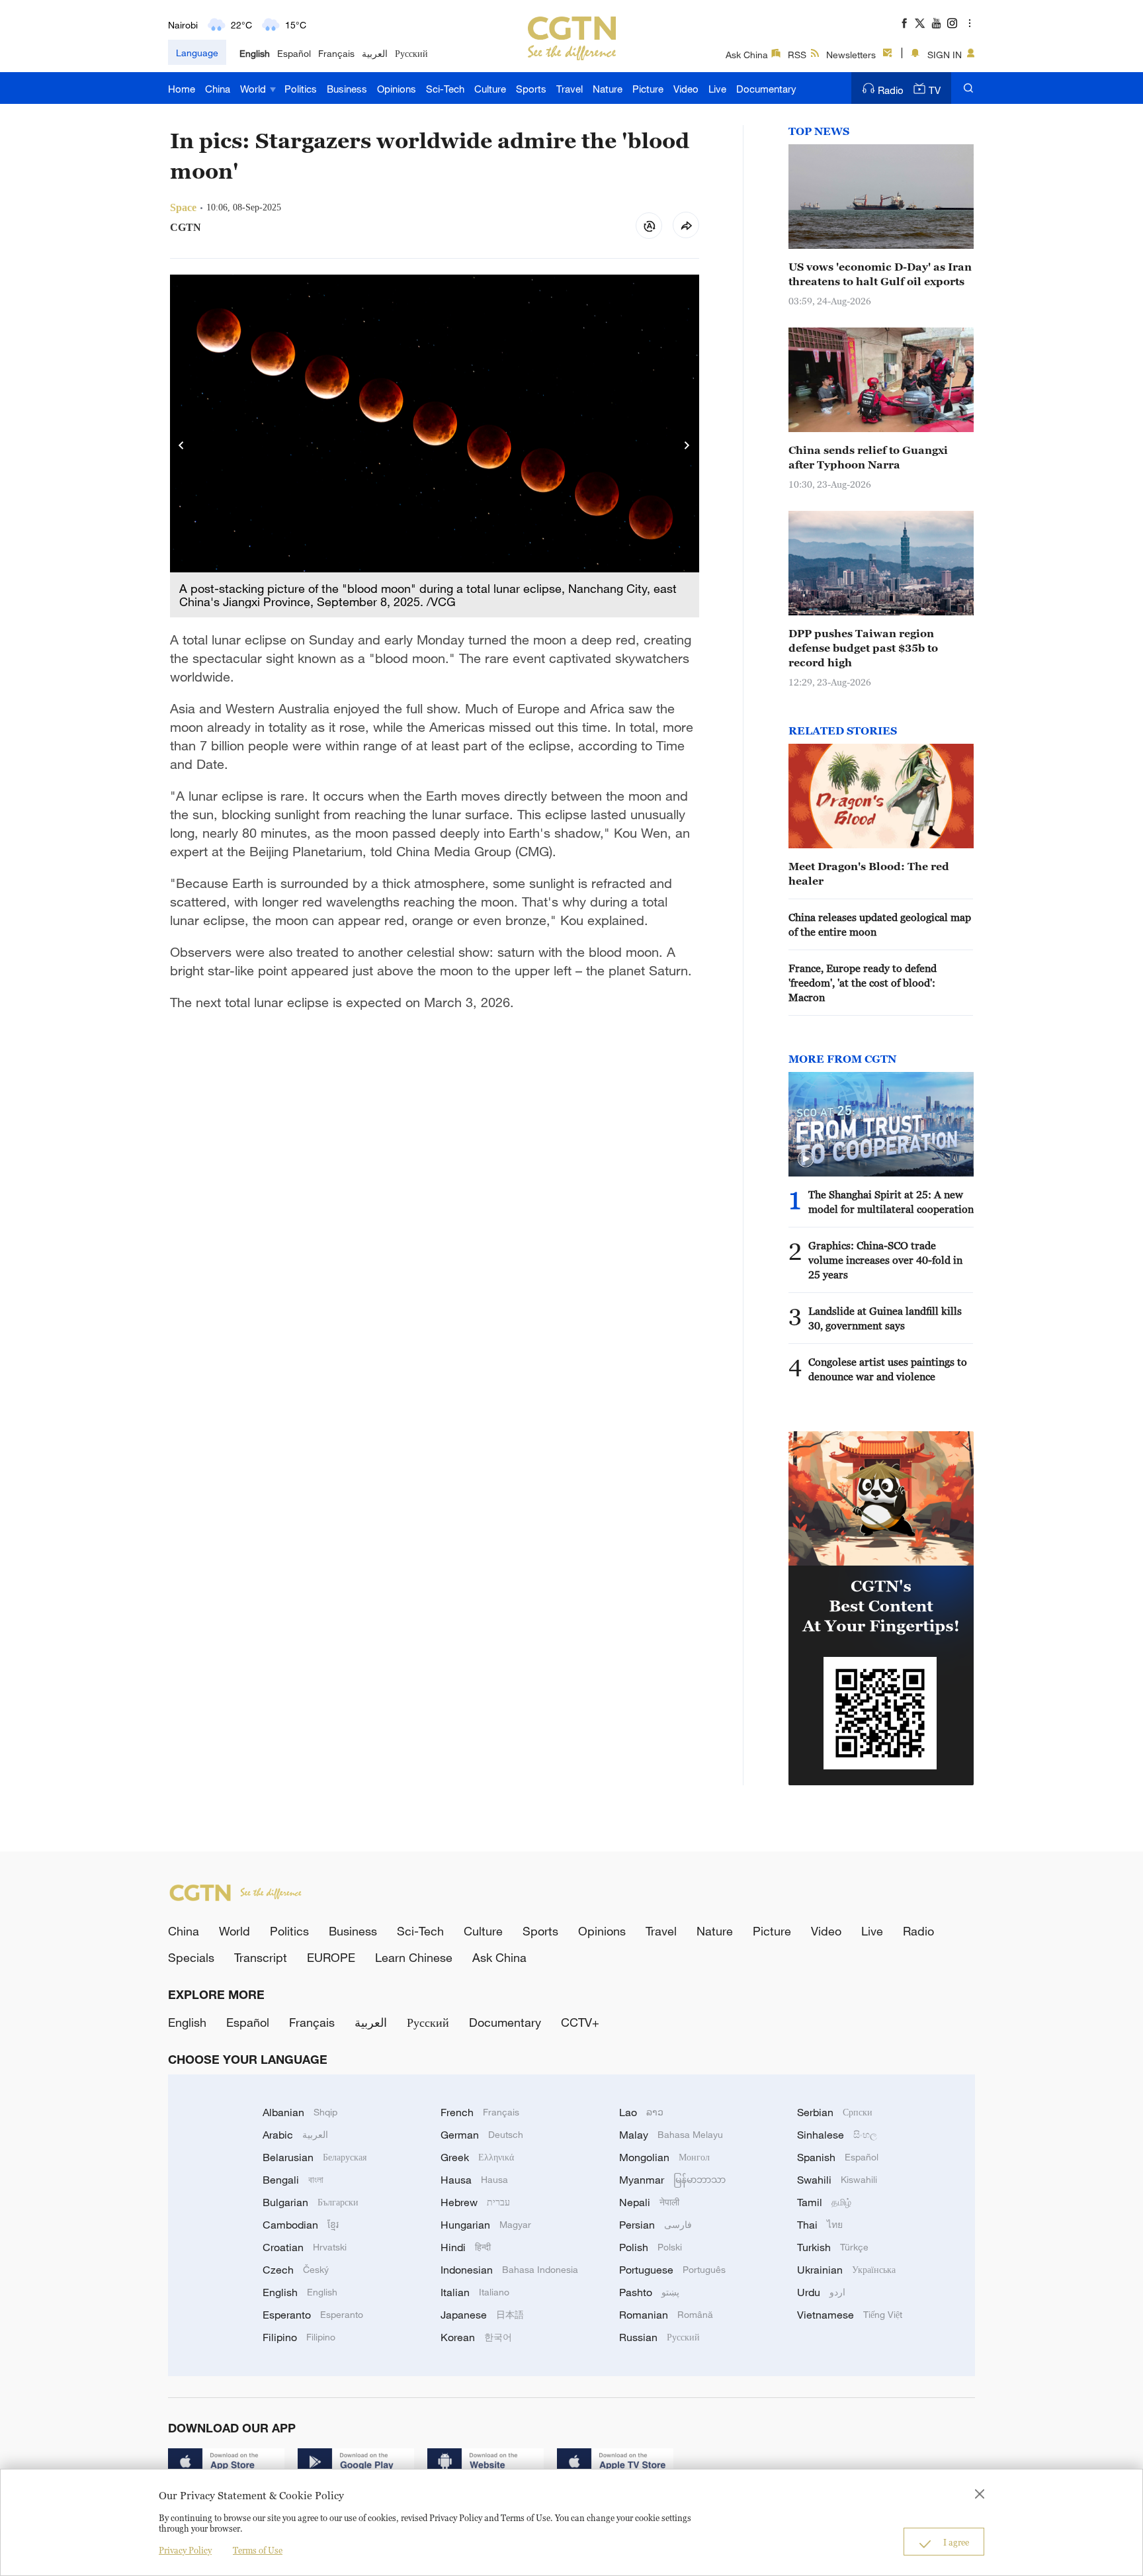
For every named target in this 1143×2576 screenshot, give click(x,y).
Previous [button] (182, 446)
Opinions (397, 89)
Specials (191, 1957)
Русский (411, 53)
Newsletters (851, 55)
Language (197, 53)
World (254, 89)
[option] (435, 446)
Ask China (747, 55)
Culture (490, 89)
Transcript (261, 1957)
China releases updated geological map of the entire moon (880, 924)
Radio (891, 90)
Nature (608, 89)
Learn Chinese (414, 1957)
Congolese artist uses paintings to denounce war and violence (888, 1369)
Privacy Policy (185, 2550)
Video (686, 89)
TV (935, 90)
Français (336, 53)
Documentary (766, 89)
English (255, 53)
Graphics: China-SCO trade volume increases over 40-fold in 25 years (885, 1260)
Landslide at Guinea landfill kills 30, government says (885, 1318)
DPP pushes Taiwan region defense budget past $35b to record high (863, 648)
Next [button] (687, 446)
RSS (797, 55)
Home (182, 89)
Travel (570, 89)
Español (294, 53)
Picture (648, 89)
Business (347, 89)
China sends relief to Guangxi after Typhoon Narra (868, 457)
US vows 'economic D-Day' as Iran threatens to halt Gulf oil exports (880, 274)
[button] (806, 1159)
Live (717, 89)
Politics (301, 89)
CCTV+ (580, 2022)
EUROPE (331, 1957)
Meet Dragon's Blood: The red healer (869, 873)
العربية (375, 53)
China (218, 89)
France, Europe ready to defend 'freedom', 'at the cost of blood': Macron (863, 983)
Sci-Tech (445, 89)
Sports (531, 89)
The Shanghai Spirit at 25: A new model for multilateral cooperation (891, 1202)
